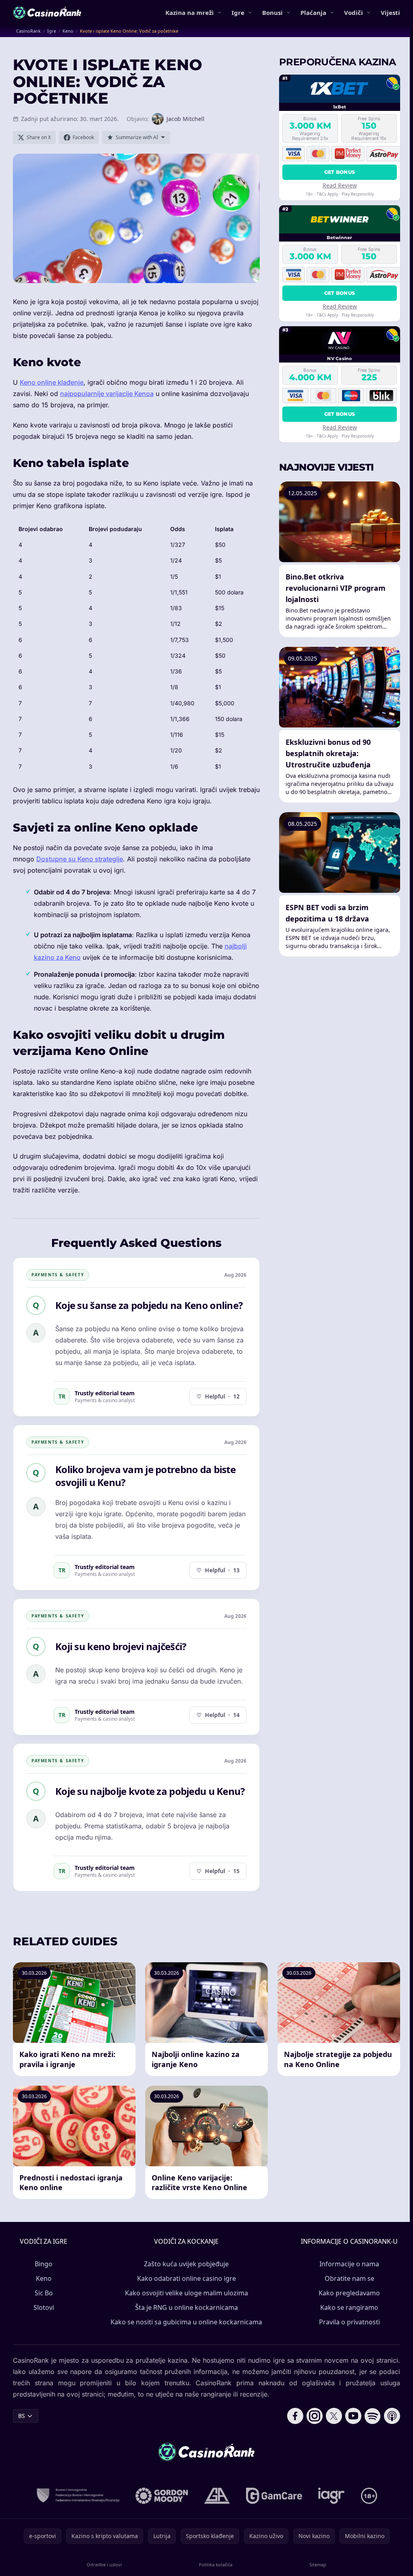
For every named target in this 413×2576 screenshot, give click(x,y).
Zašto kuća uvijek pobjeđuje (186, 2264)
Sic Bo (44, 2293)
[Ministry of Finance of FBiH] (78, 2496)
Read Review (340, 185)
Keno (44, 2278)
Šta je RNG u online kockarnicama (187, 2307)
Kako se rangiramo (349, 2307)
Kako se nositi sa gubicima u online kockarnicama (186, 2322)
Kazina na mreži (190, 13)
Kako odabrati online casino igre (187, 2278)
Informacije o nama (349, 2264)
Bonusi (272, 13)
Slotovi (44, 2307)
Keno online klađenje (52, 382)
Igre (238, 13)
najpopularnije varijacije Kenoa (107, 394)
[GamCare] (274, 2496)
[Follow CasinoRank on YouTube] (353, 2416)
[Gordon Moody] (162, 2496)
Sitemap (318, 2565)
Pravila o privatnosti (349, 2322)
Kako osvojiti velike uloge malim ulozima (187, 2293)
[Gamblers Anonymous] (217, 2496)
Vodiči (354, 13)
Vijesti (390, 13)
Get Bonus (340, 172)
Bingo (44, 2264)
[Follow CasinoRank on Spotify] (373, 2416)
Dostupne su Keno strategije (80, 859)
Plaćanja (313, 13)
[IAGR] (332, 2496)
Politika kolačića (216, 2565)
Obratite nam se (349, 2278)
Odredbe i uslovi (104, 2565)
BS (22, 2416)
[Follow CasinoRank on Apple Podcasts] (392, 2416)
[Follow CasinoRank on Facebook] (295, 2416)
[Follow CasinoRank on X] (334, 2416)
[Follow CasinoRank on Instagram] (315, 2416)
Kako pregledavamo (349, 2293)
